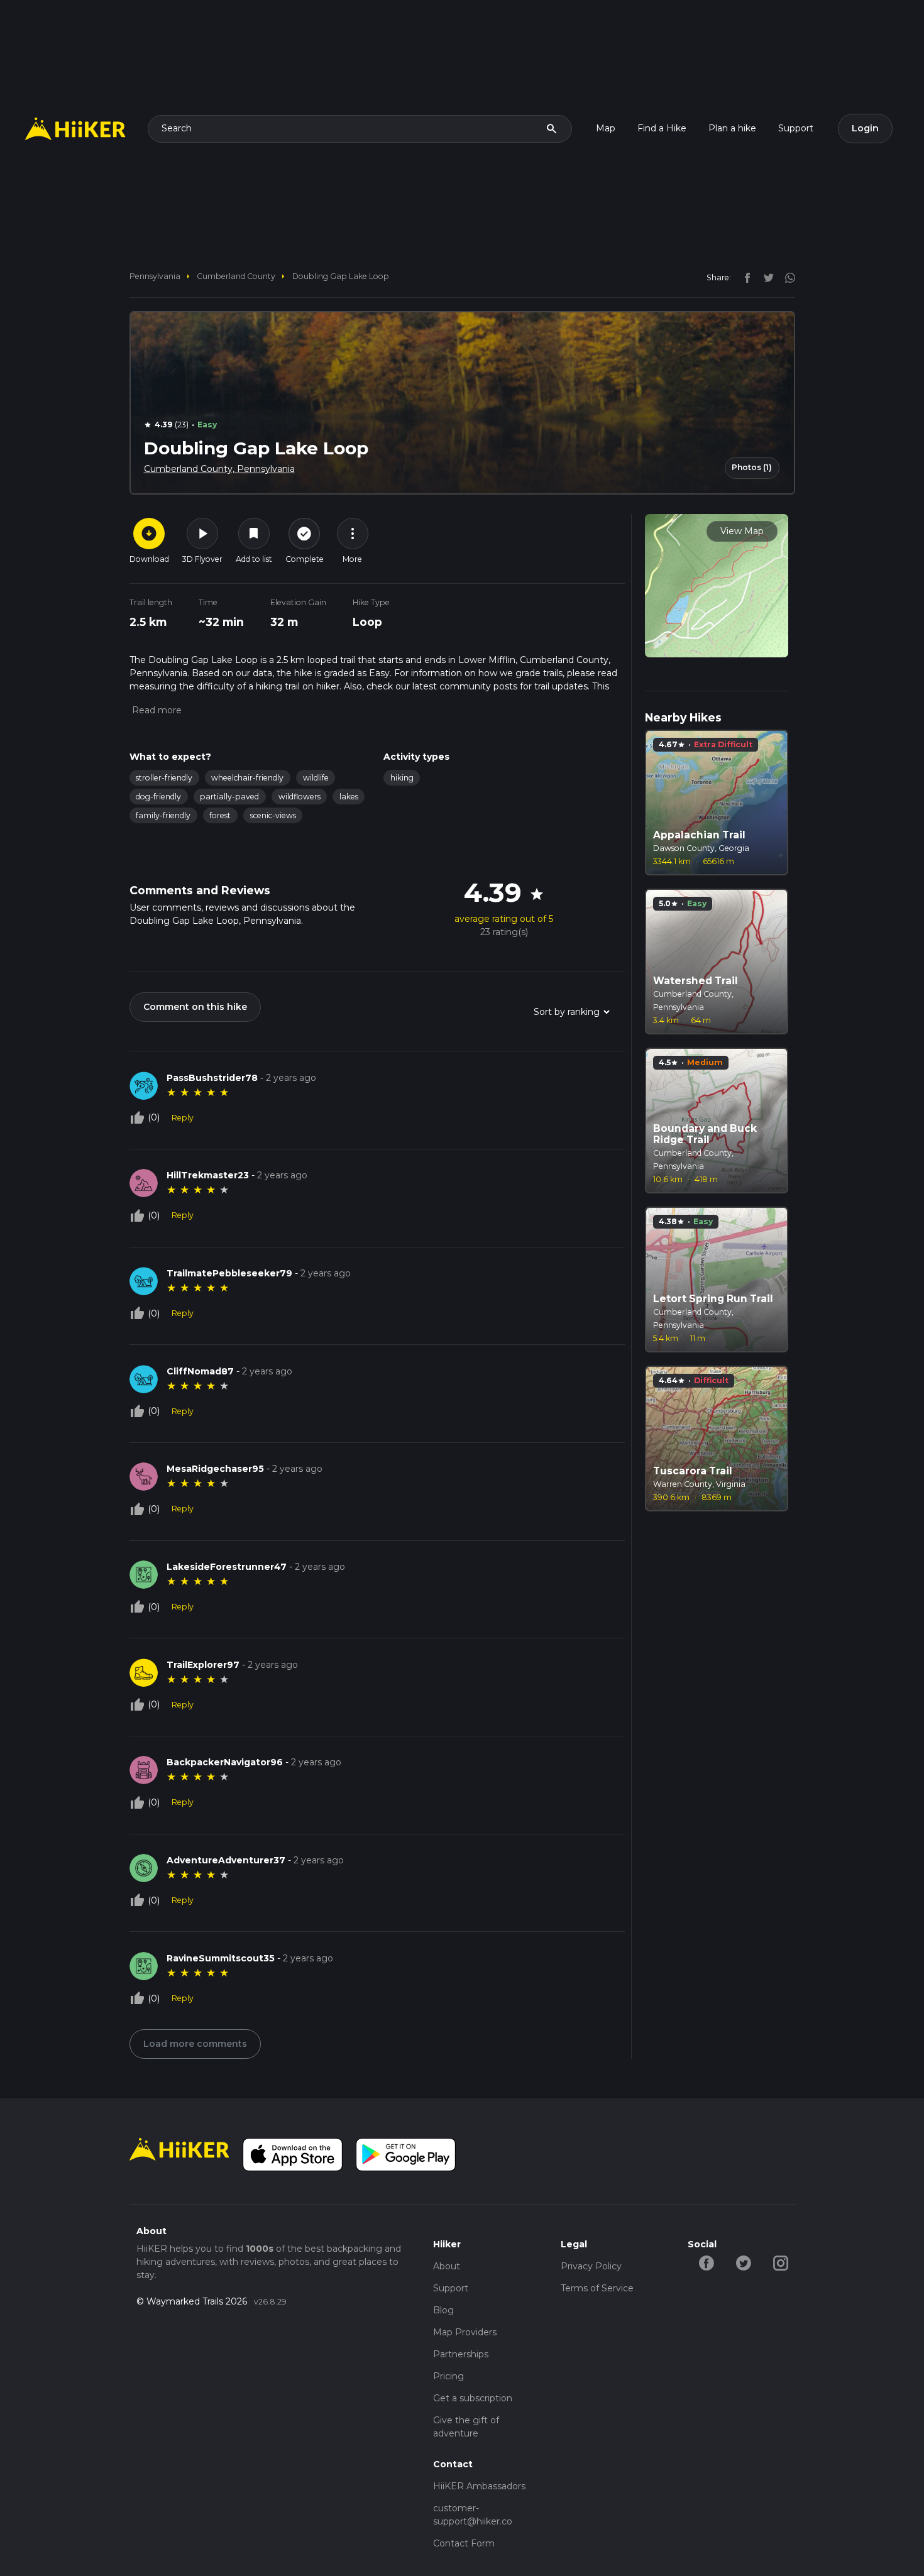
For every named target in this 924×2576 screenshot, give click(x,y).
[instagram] (786, 277)
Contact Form (464, 2543)
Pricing (448, 2376)
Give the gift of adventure (466, 2427)
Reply (183, 1118)
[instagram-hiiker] (780, 2262)
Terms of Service (597, 2288)
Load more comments (195, 2044)
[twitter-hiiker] (743, 2262)
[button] (156, 710)
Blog (443, 2310)
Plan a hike (732, 128)
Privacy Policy (591, 2266)
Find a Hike (662, 128)
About (447, 2266)
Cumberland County (236, 276)
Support (796, 128)
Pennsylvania (155, 276)
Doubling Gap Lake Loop (341, 276)
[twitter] (766, 277)
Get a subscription (473, 2398)
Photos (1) (752, 467)
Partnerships (461, 2354)
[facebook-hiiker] (706, 2262)
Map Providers (465, 2332)
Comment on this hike (195, 1007)
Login (865, 128)
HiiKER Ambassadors (479, 2486)
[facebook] (744, 277)
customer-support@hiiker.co (473, 2515)
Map (606, 128)
